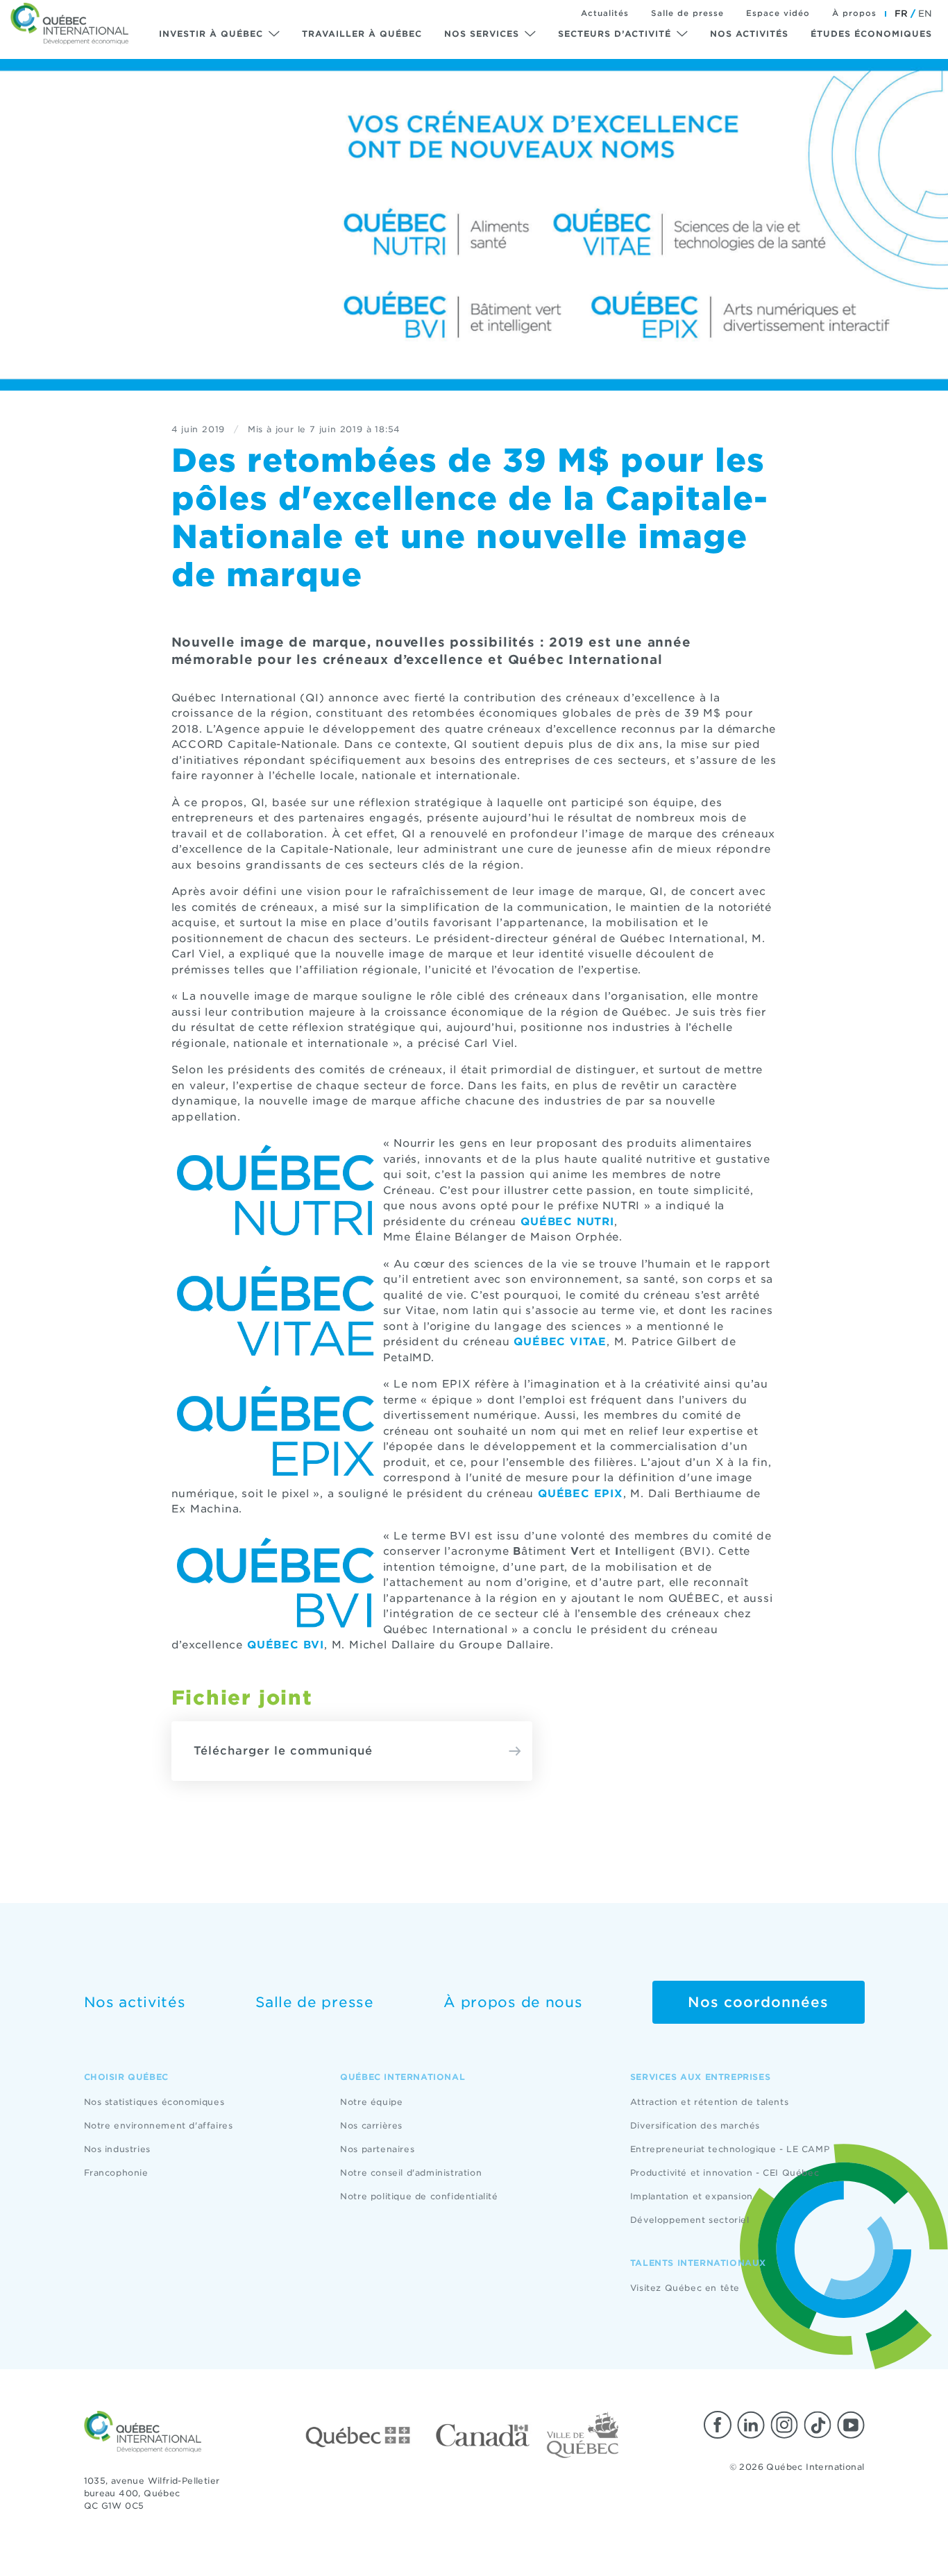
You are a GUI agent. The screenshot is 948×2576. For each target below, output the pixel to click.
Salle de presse (687, 13)
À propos (854, 13)
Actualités (605, 13)
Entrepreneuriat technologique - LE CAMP (730, 2149)
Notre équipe (371, 2102)
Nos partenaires (377, 2149)
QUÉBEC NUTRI (567, 1222)
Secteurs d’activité (615, 34)
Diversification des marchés (695, 2125)
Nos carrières (371, 2125)
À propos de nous (513, 2002)
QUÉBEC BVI (286, 1645)
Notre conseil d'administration (411, 2173)
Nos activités (749, 34)
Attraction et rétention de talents (709, 2102)
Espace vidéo (778, 13)
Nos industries (117, 2149)
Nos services (482, 34)
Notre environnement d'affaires (159, 2125)
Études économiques (871, 34)
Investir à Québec (211, 34)
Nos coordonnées (758, 2002)
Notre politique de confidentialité (419, 2196)
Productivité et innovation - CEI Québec (725, 2173)
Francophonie (116, 2173)
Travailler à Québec (362, 34)
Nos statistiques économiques (154, 2102)
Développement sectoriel (690, 2220)
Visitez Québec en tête (685, 2288)
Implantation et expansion (692, 2196)
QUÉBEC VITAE (560, 1342)
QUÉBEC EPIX (581, 1494)
